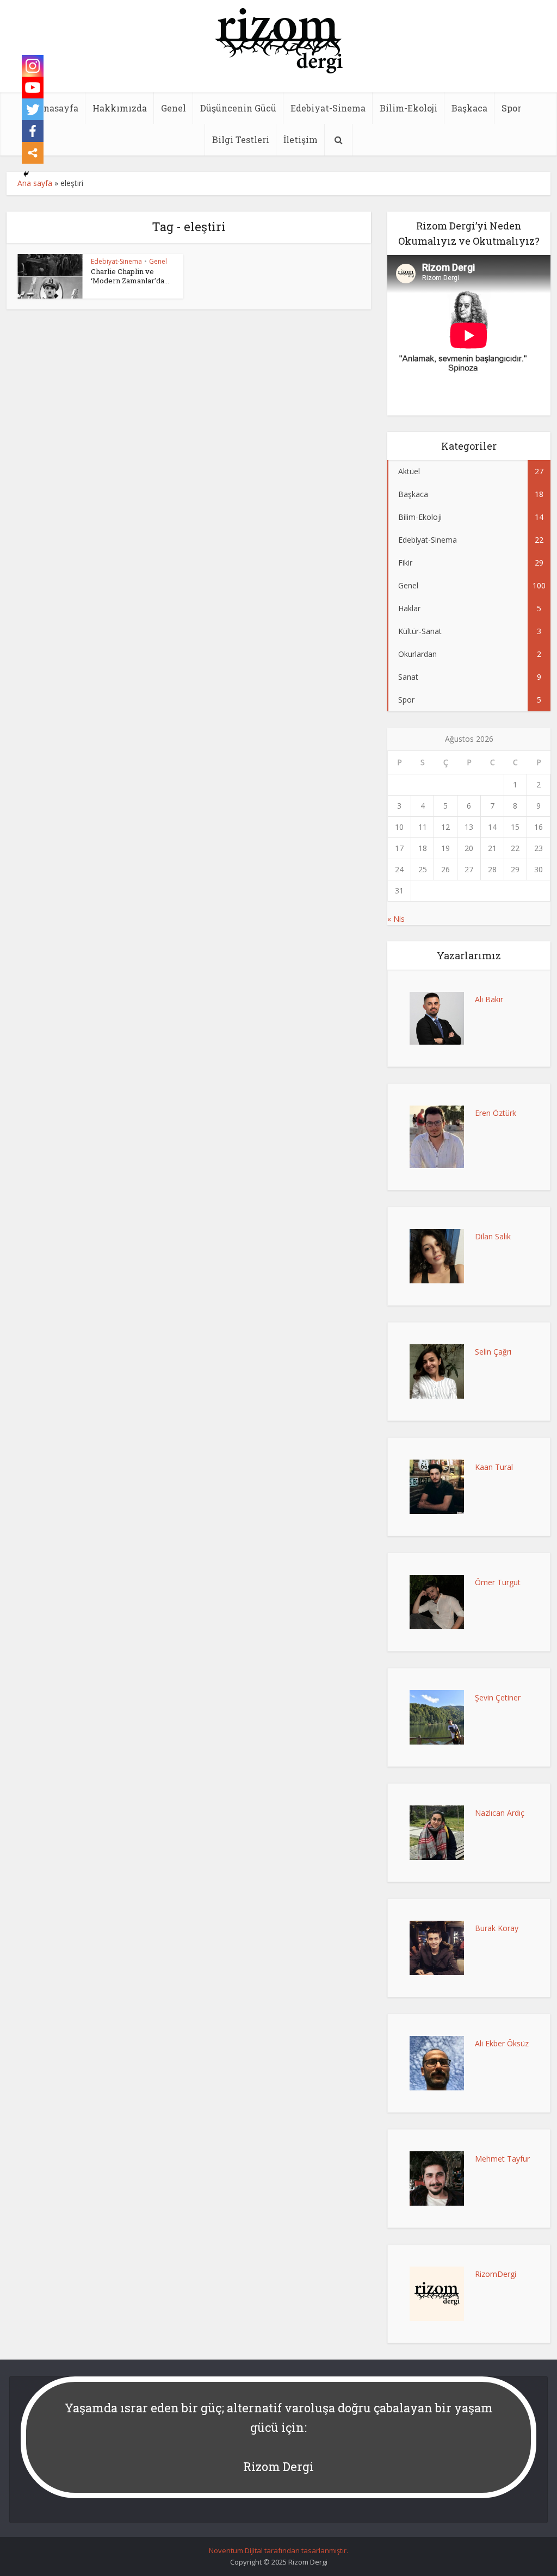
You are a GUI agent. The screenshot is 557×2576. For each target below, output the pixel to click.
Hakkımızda (120, 108)
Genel (174, 108)
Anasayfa (57, 108)
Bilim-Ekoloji (409, 108)
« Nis (396, 919)
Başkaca (469, 108)
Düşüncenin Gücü (238, 108)
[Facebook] (33, 131)
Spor (511, 108)
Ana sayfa (35, 183)
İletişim (301, 139)
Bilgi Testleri (241, 139)
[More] (33, 153)
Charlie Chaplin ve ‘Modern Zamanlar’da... (130, 276)
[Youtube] (33, 88)
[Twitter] (33, 109)
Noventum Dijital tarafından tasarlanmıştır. (278, 2550)
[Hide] (26, 174)
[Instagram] (33, 66)
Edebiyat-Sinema (328, 108)
